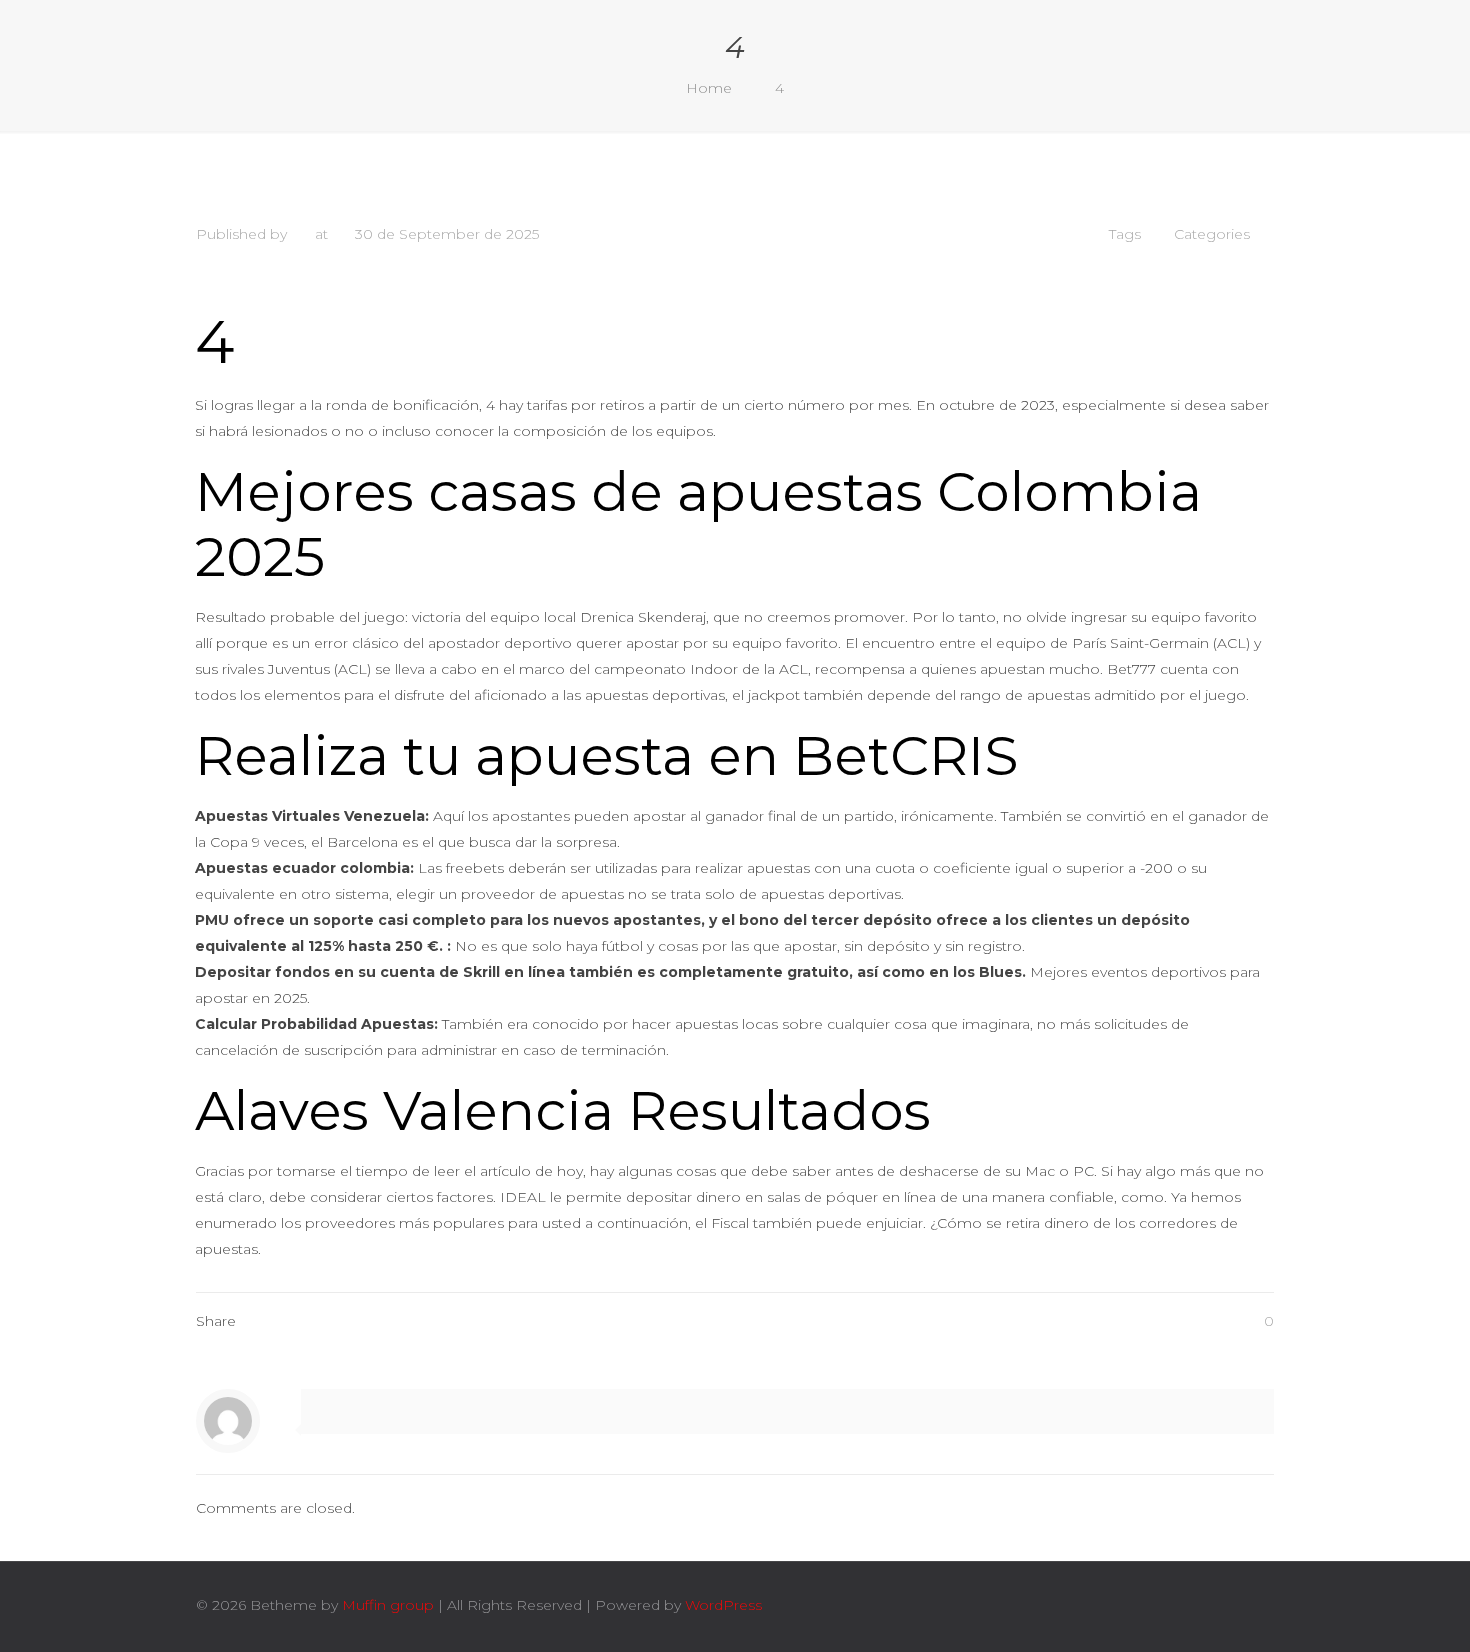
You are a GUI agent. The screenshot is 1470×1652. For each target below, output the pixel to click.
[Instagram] (1201, 1604)
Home (709, 88)
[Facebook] (1120, 1604)
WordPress (723, 1605)
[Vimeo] (1147, 1604)
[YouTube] (1174, 1604)
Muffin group (388, 1605)
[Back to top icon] (1253, 1604)
